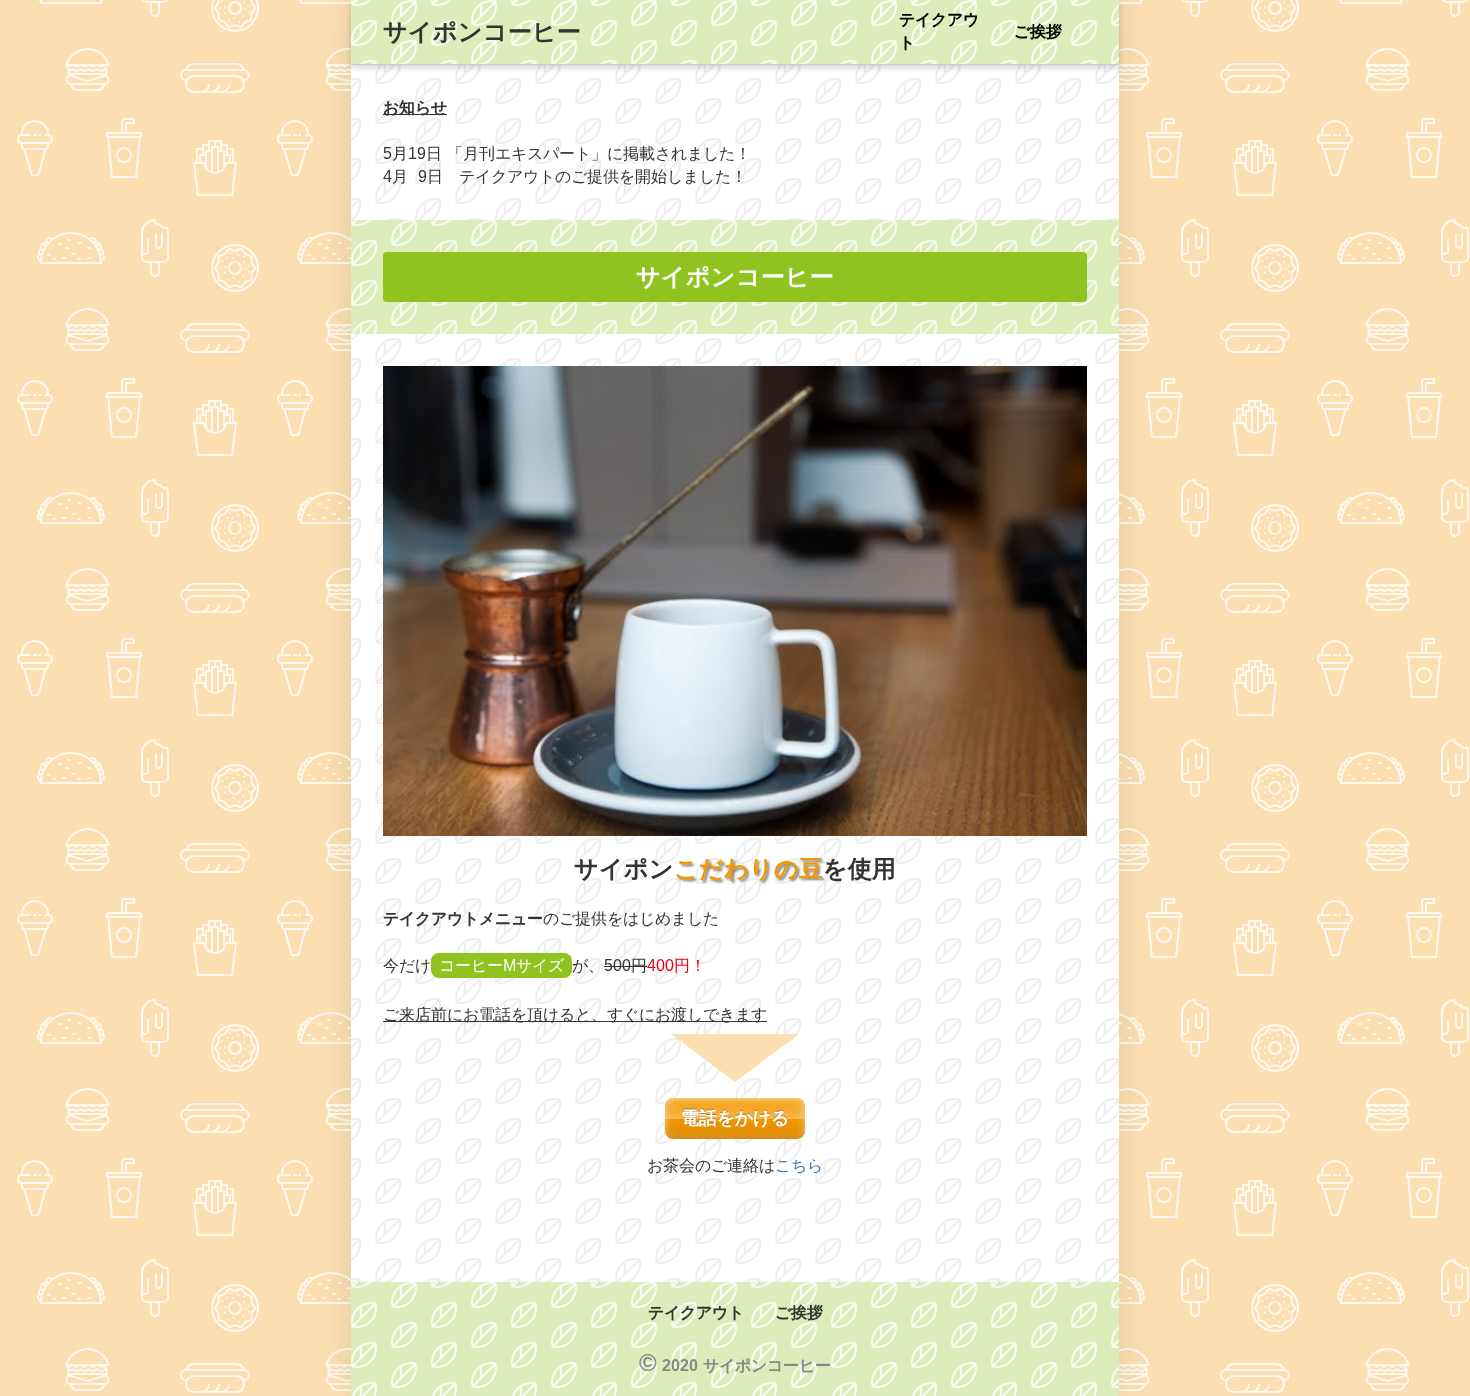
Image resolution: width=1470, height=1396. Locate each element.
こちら (799, 1165)
